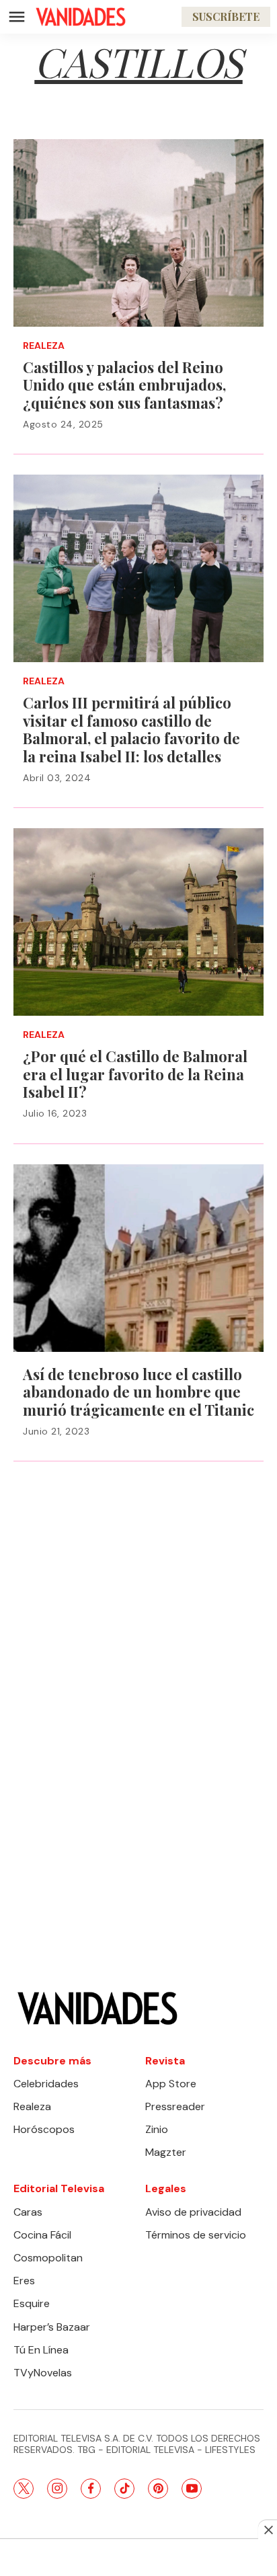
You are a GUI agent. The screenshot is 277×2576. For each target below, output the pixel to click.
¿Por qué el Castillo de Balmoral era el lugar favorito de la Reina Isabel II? (135, 1074)
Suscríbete (226, 16)
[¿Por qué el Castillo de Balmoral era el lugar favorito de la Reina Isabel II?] (138, 922)
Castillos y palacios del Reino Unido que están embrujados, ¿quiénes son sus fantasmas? (124, 385)
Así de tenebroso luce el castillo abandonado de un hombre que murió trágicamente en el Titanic (138, 1392)
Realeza (44, 346)
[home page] (81, 17)
